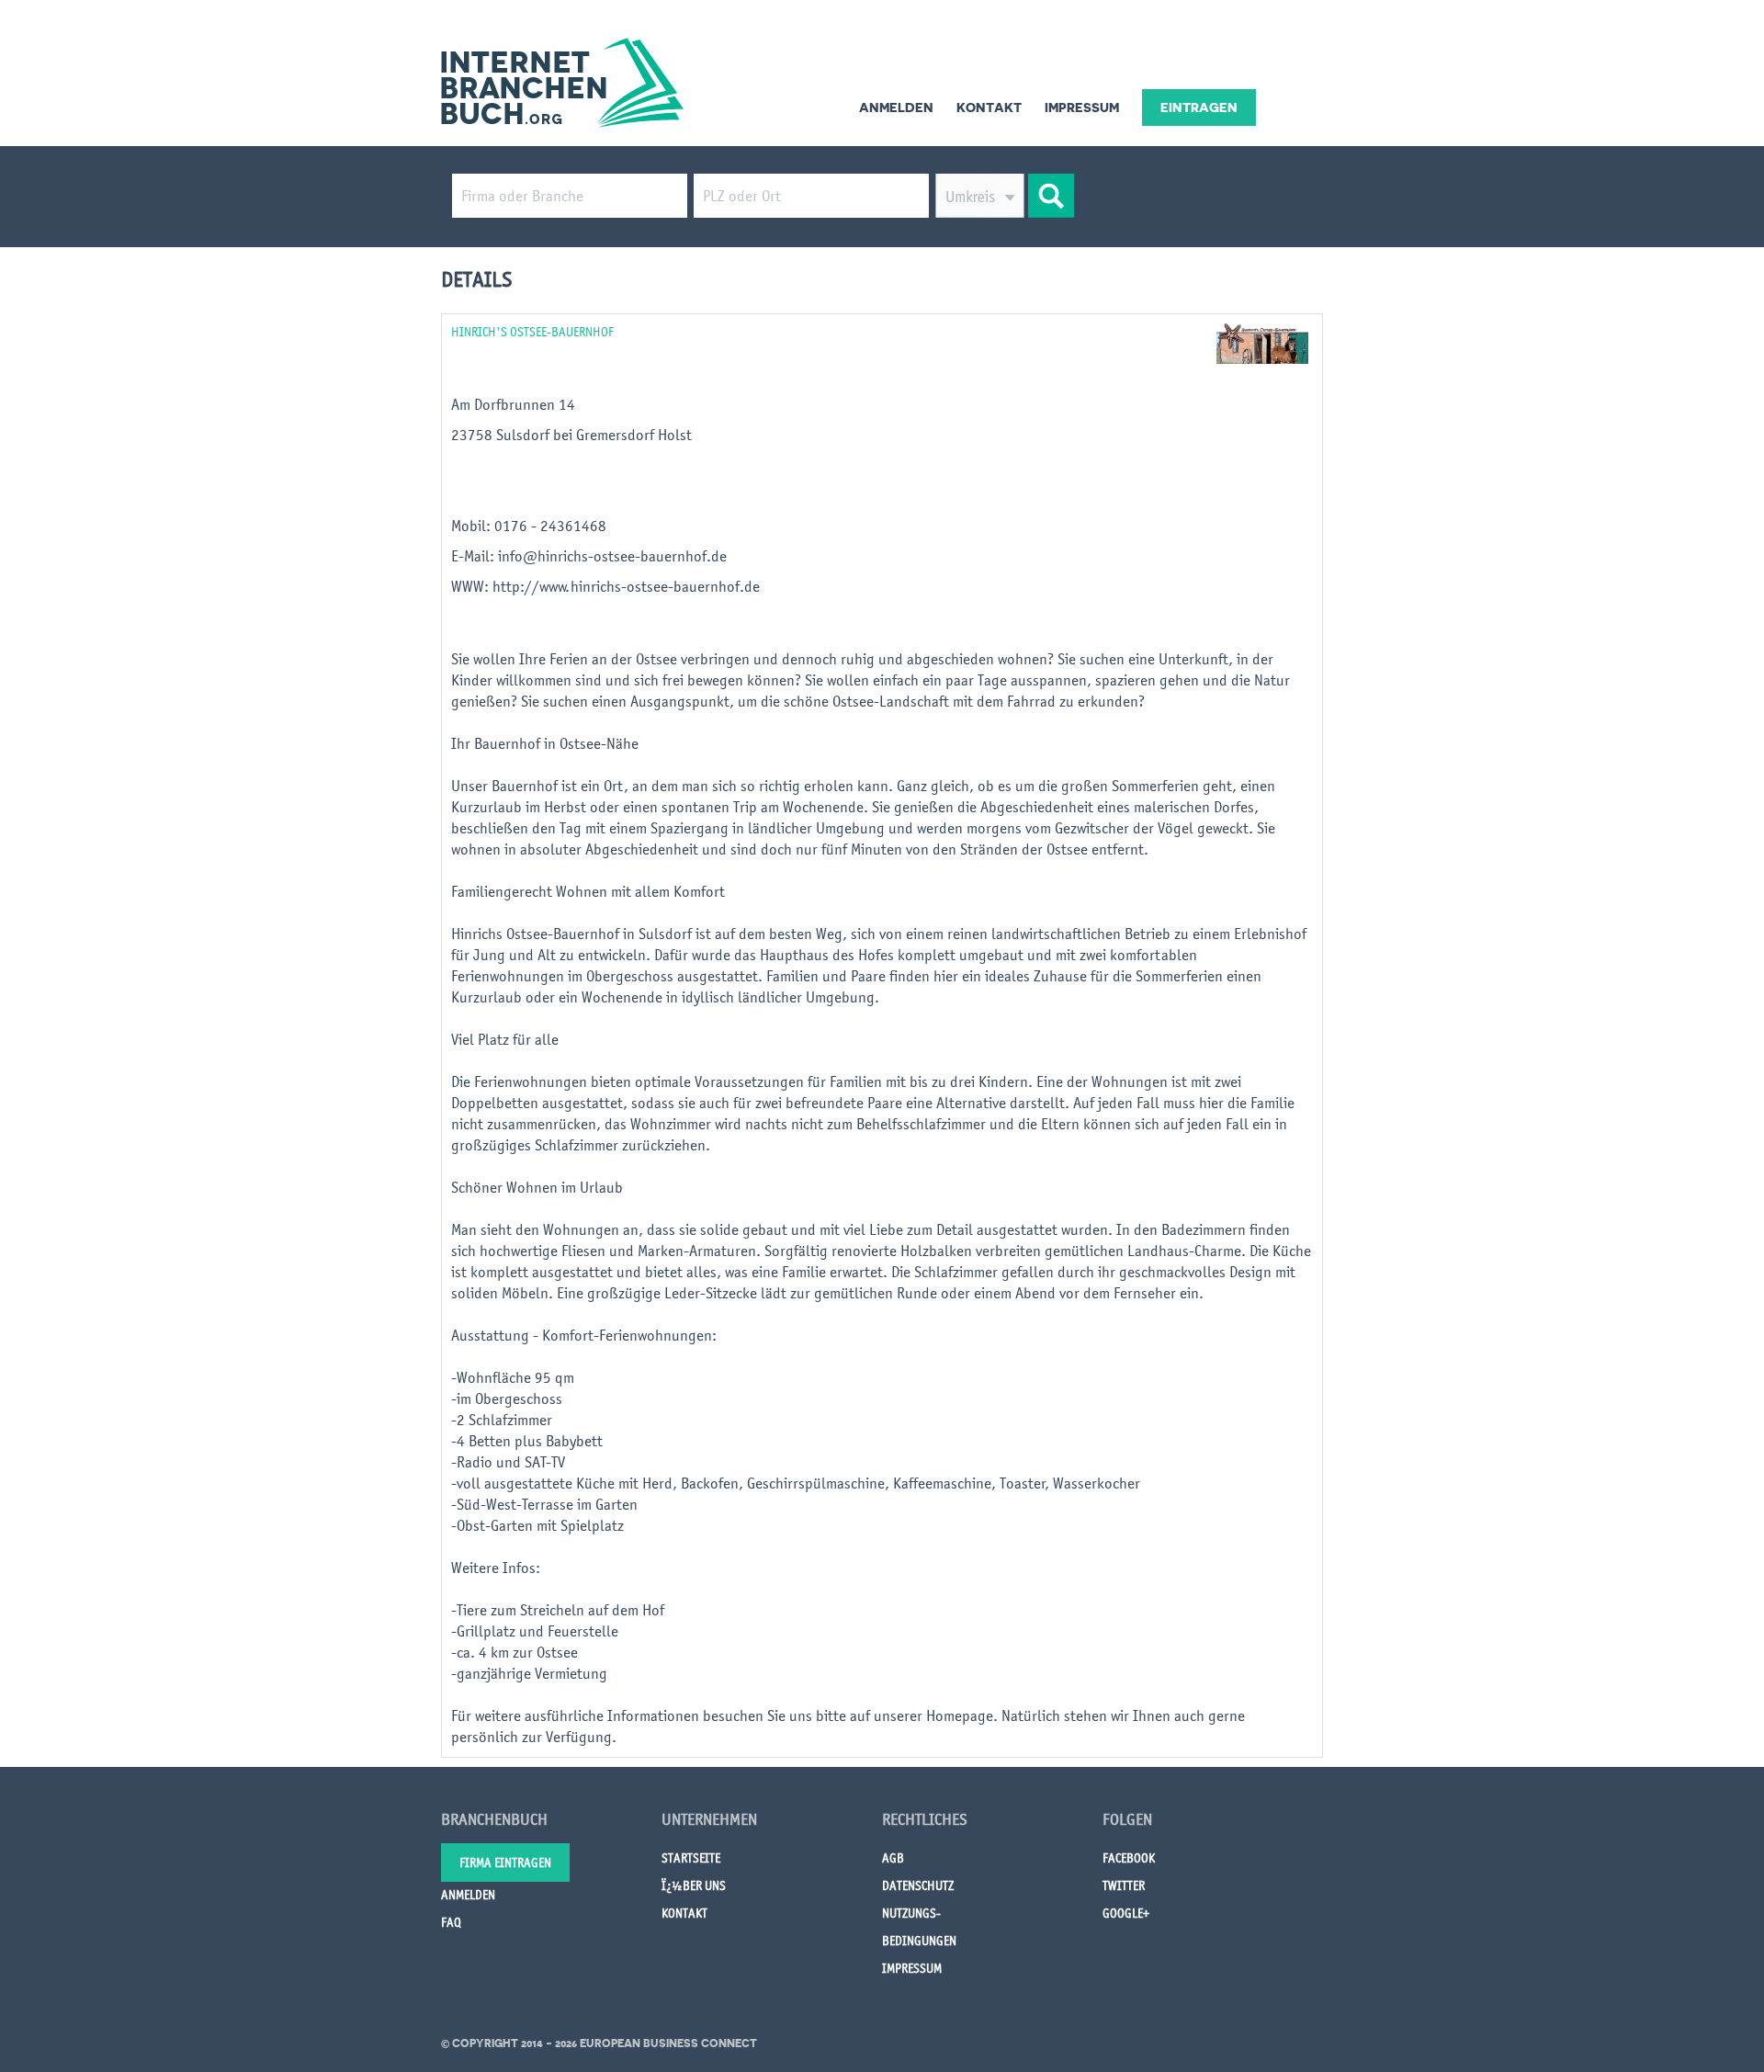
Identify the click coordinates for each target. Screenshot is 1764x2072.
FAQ (451, 1922)
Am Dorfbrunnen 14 (513, 404)
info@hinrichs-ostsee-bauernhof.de (612, 556)
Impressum (1082, 108)
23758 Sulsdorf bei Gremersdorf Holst (571, 435)
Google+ (1126, 1913)
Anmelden (896, 108)
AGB (893, 1858)
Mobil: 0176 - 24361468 (531, 526)
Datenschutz (918, 1885)
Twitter (1124, 1885)
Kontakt (989, 108)
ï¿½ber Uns (694, 1885)
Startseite (691, 1858)
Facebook (1129, 1858)
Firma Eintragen (505, 1863)
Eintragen (1199, 108)
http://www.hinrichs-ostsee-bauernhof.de (626, 586)
